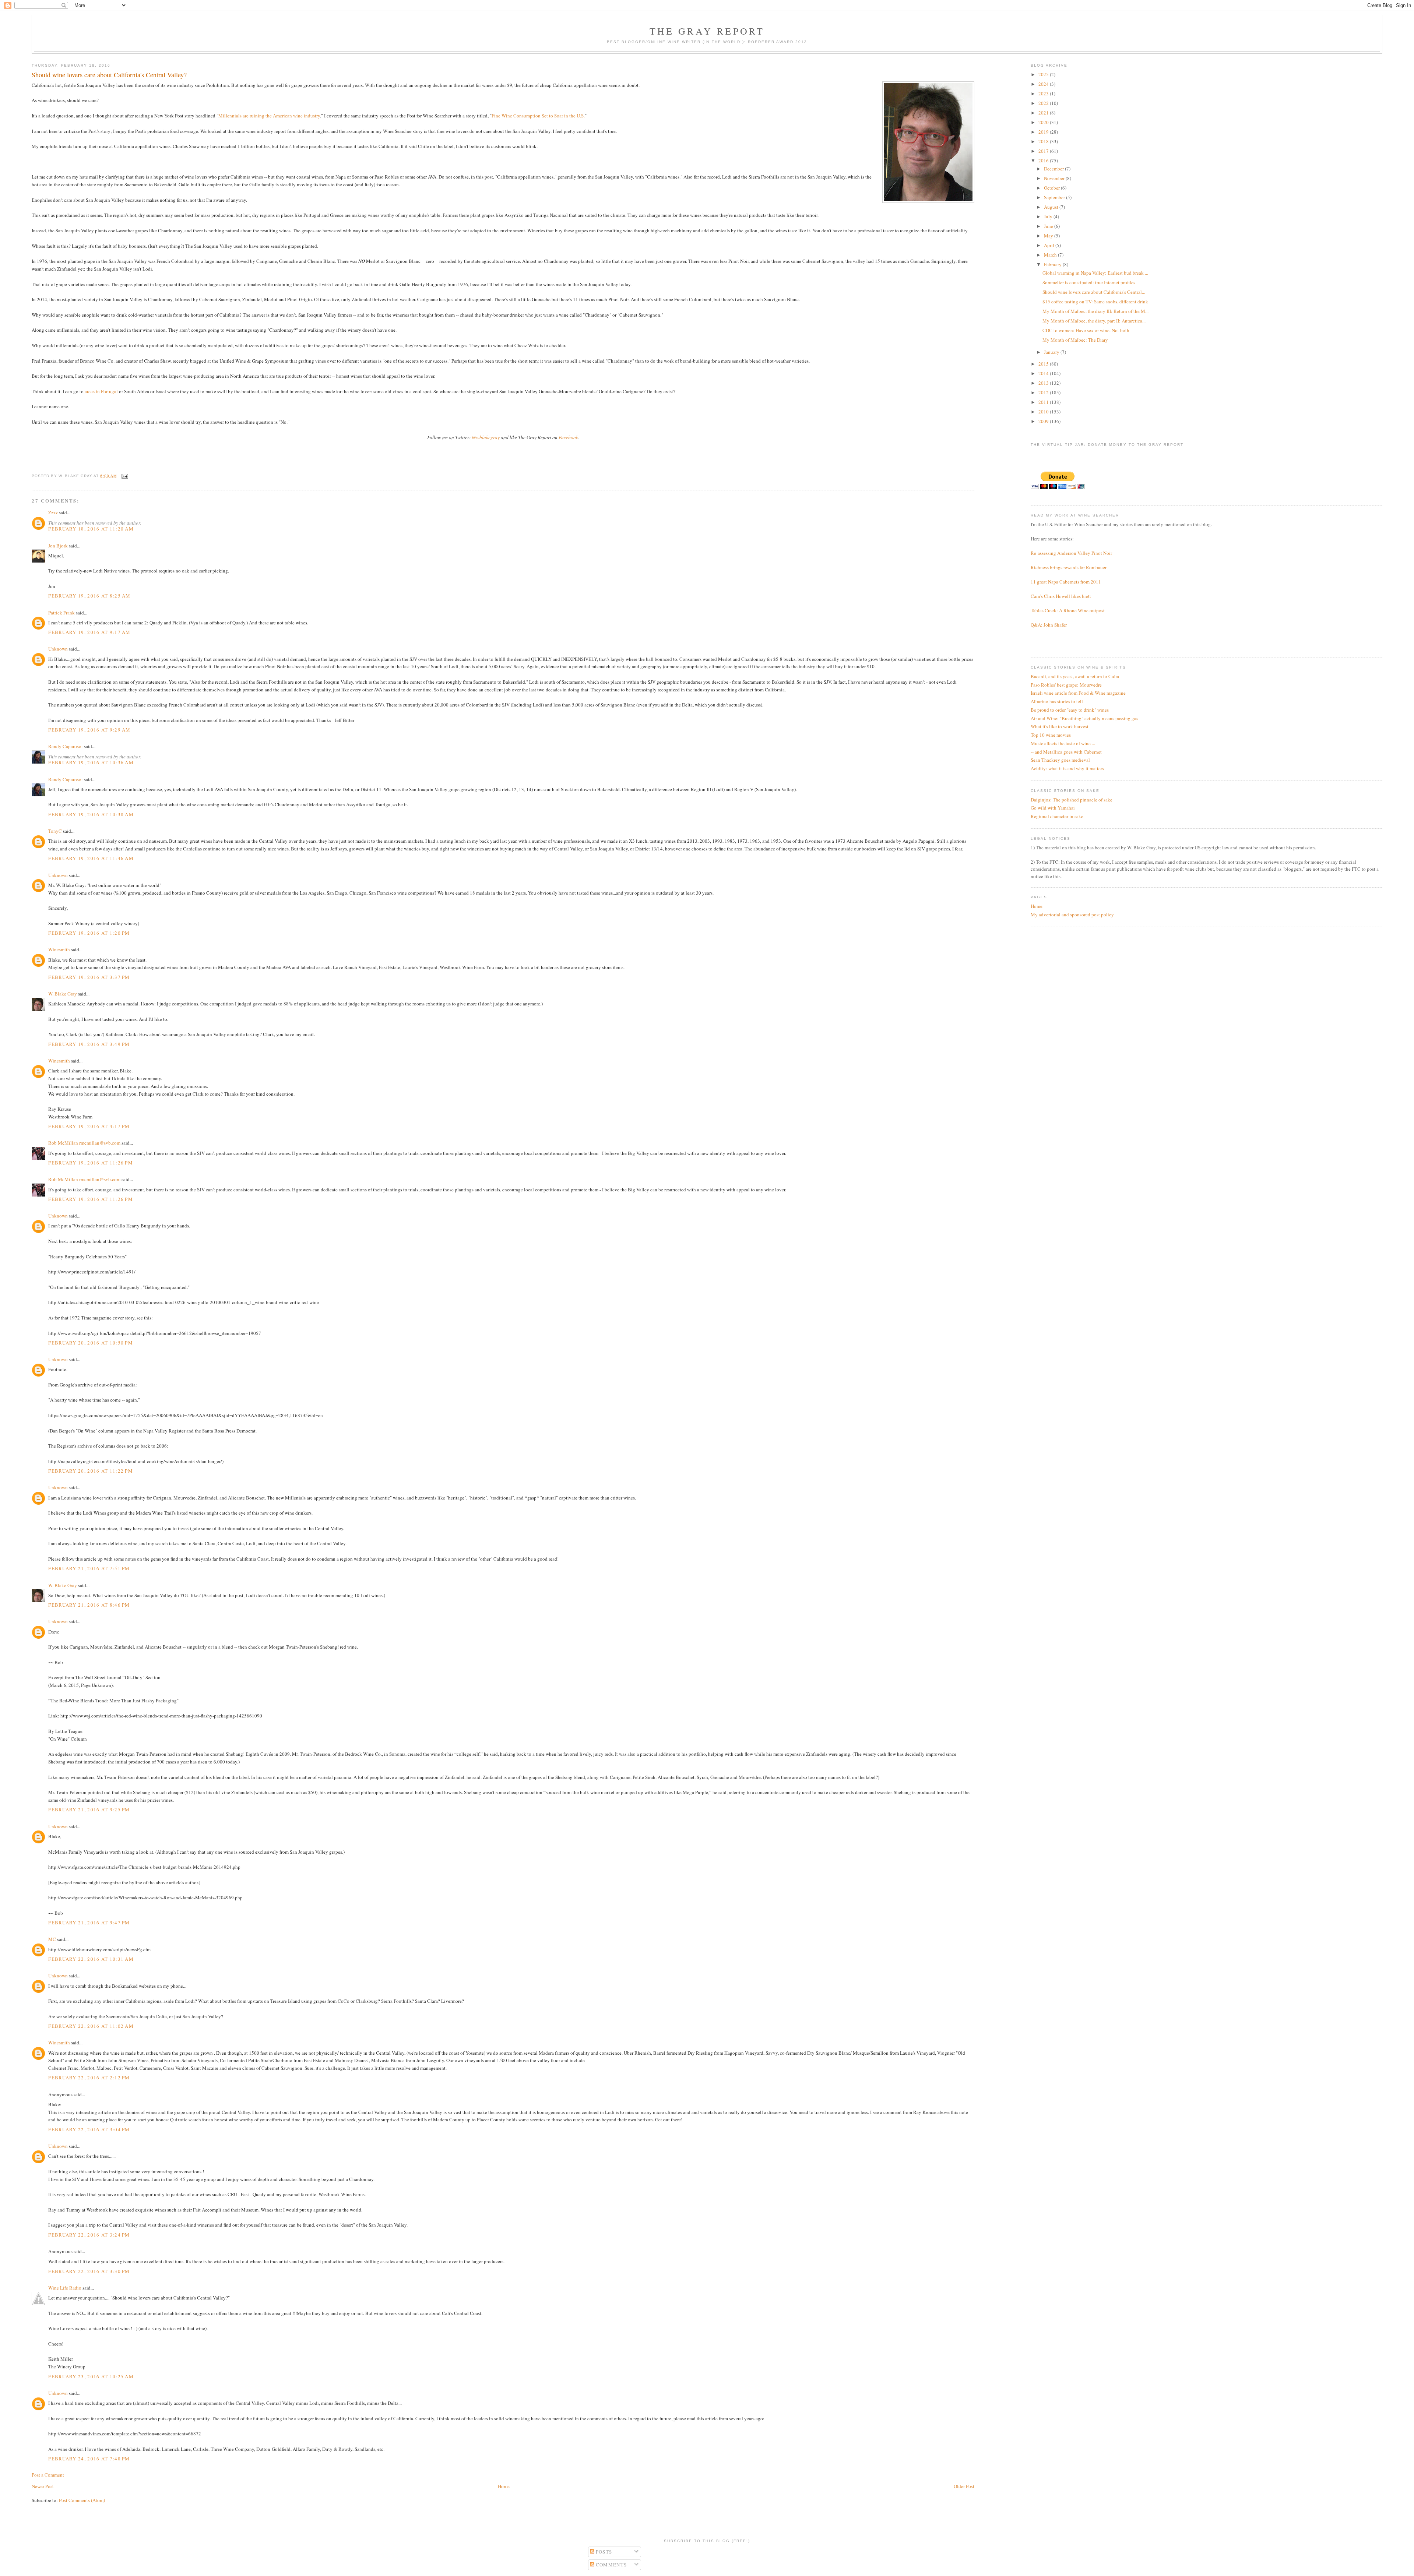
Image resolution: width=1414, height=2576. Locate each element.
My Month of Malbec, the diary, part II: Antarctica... (1094, 321)
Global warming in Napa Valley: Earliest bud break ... (1095, 273)
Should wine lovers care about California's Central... (1094, 292)
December (1054, 169)
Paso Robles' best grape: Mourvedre (1066, 685)
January (1052, 352)
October (1052, 188)
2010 (1044, 412)
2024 (1044, 84)
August (1052, 207)
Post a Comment (48, 2475)
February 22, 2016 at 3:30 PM (89, 2271)
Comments (611, 2565)
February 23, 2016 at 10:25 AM (91, 2376)
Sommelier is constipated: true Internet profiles (1089, 282)
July (1049, 216)
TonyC (55, 831)
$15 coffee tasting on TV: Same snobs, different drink (1095, 302)
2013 (1044, 383)
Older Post (964, 2486)
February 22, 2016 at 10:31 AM (91, 1959)
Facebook (568, 437)
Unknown (58, 649)
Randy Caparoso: (66, 746)
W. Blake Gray (63, 994)
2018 (1044, 141)
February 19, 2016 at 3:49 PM (89, 1044)
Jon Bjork (58, 546)
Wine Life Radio (65, 2288)
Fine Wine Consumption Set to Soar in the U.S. (538, 116)
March (1051, 255)
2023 (1044, 94)
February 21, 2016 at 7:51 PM (89, 1568)
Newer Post (43, 2486)
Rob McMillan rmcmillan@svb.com (84, 1143)
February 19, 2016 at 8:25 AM (89, 596)
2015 (1044, 364)
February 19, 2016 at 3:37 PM (89, 977)
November (1055, 178)
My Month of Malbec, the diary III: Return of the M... (1095, 311)
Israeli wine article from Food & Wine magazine (1078, 693)
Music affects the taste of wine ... (1063, 743)
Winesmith (59, 949)
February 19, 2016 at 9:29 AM (89, 730)
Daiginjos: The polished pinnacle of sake (1072, 800)
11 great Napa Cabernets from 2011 (1066, 582)
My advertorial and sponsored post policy (1072, 915)
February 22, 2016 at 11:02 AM (91, 2026)
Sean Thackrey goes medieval (1060, 760)
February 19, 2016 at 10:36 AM (91, 762)
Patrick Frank (61, 613)
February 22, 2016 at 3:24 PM (89, 2235)
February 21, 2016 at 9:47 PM (89, 1923)
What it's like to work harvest (1060, 726)
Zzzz (53, 512)
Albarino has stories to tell (1057, 701)
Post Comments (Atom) (82, 2500)
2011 (1044, 402)
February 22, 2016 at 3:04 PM (89, 2129)
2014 (1044, 373)
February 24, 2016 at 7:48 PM (89, 2459)
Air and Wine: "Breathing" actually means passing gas (1084, 718)
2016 (1044, 161)
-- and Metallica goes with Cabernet (1066, 752)
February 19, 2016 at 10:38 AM (91, 814)
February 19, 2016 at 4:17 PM (89, 1126)
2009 (1044, 421)
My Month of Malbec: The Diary (1075, 340)
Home (504, 2486)
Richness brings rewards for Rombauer (1069, 567)
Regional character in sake (1057, 816)
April (1050, 245)
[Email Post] (124, 476)
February (1053, 264)
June (1049, 226)
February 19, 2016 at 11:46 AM (91, 858)
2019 (1044, 132)
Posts (603, 2552)
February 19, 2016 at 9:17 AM (89, 632)
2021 (1044, 113)
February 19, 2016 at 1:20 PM (89, 933)
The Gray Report (707, 31)
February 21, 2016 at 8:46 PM (89, 1605)
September (1055, 197)
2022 (1044, 103)
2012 (1044, 392)
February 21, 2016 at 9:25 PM (89, 1809)
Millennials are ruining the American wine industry (269, 116)
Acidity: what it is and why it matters (1067, 768)
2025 (1044, 74)
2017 (1044, 151)
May (1049, 236)
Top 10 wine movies (1051, 735)
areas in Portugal (101, 391)
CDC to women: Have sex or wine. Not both (1086, 330)
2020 (1044, 122)
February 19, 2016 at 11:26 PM (91, 1163)
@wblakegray (486, 437)
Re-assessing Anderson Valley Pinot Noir (1071, 553)
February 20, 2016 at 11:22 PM (91, 1471)
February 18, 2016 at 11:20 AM (91, 529)
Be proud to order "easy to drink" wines (1070, 710)
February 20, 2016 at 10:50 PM (91, 1343)
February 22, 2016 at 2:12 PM (89, 2078)
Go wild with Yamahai (1053, 808)
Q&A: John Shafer (1049, 625)
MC (52, 1939)
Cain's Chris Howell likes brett (1061, 596)
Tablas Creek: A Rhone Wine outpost (1068, 610)
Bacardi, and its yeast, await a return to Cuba (1075, 676)
